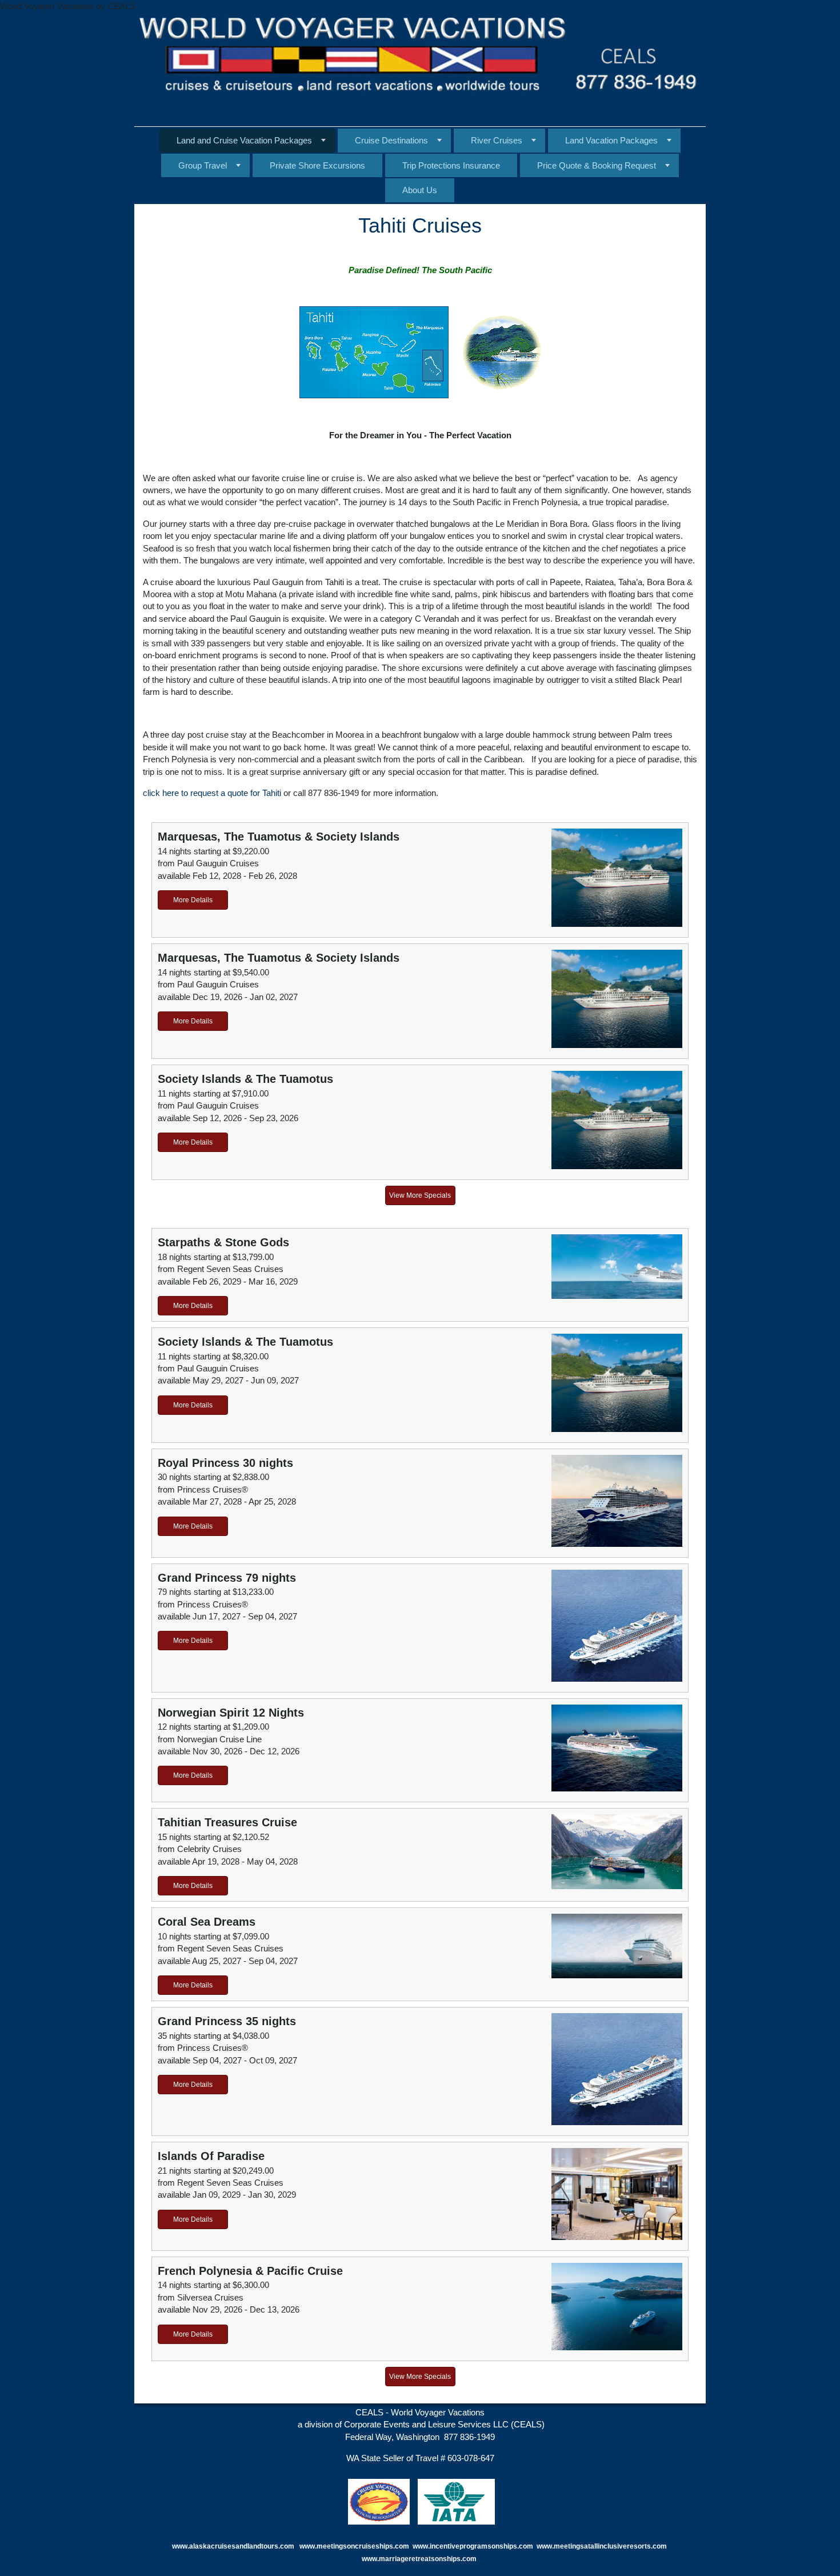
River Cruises (497, 140)
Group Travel (203, 165)
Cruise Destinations (391, 140)
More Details (193, 900)
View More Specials (420, 1195)
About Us (420, 190)
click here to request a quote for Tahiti (212, 793)
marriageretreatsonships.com (429, 2559)
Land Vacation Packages (611, 140)
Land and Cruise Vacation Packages (244, 140)
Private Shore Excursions (317, 165)
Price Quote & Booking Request (597, 165)
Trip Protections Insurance (451, 165)
